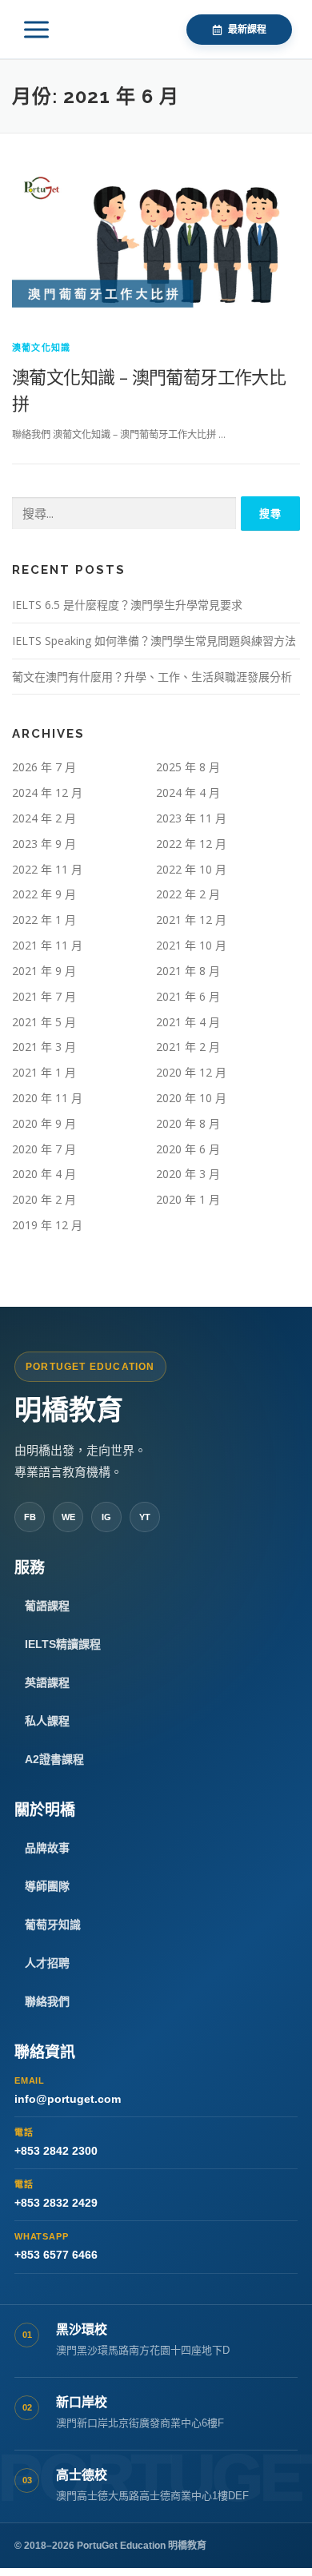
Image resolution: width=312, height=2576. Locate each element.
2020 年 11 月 (47, 1098)
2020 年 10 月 (191, 1098)
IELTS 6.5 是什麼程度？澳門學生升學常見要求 (127, 605)
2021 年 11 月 (47, 945)
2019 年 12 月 (47, 1225)
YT (145, 1517)
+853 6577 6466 (56, 2246)
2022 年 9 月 (44, 894)
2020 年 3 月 (188, 1174)
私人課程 (47, 1721)
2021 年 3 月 (44, 1047)
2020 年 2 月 (44, 1199)
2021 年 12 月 (191, 920)
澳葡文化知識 (41, 347)
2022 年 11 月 (47, 869)
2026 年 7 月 (44, 767)
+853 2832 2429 (56, 2194)
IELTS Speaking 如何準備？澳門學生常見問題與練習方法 (154, 641)
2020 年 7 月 (44, 1149)
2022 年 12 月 (191, 844)
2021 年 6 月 (188, 996)
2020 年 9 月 (44, 1123)
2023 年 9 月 (44, 844)
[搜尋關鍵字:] (124, 514)
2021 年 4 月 (188, 1022)
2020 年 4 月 (44, 1174)
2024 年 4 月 (188, 792)
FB (30, 1517)
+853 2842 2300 (56, 2142)
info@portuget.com (68, 2090)
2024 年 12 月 (47, 792)
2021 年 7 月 (44, 996)
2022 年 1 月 (44, 920)
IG (106, 1517)
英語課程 (47, 1682)
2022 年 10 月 (191, 869)
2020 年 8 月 (188, 1123)
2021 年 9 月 (44, 971)
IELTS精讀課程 (63, 1644)
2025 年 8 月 (188, 767)
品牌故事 (47, 1848)
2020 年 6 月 (188, 1149)
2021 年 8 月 (188, 971)
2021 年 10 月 (191, 945)
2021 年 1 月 (44, 1072)
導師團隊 (47, 1886)
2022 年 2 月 (188, 894)
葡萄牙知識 (53, 1925)
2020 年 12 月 (191, 1072)
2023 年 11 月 (191, 818)
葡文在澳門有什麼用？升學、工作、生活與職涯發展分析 (152, 677)
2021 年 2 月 (188, 1047)
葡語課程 (47, 1606)
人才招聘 (47, 1963)
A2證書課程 (54, 1759)
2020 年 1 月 (188, 1199)
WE (68, 1517)
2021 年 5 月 (44, 1022)
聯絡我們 (47, 2001)
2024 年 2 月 (44, 818)
